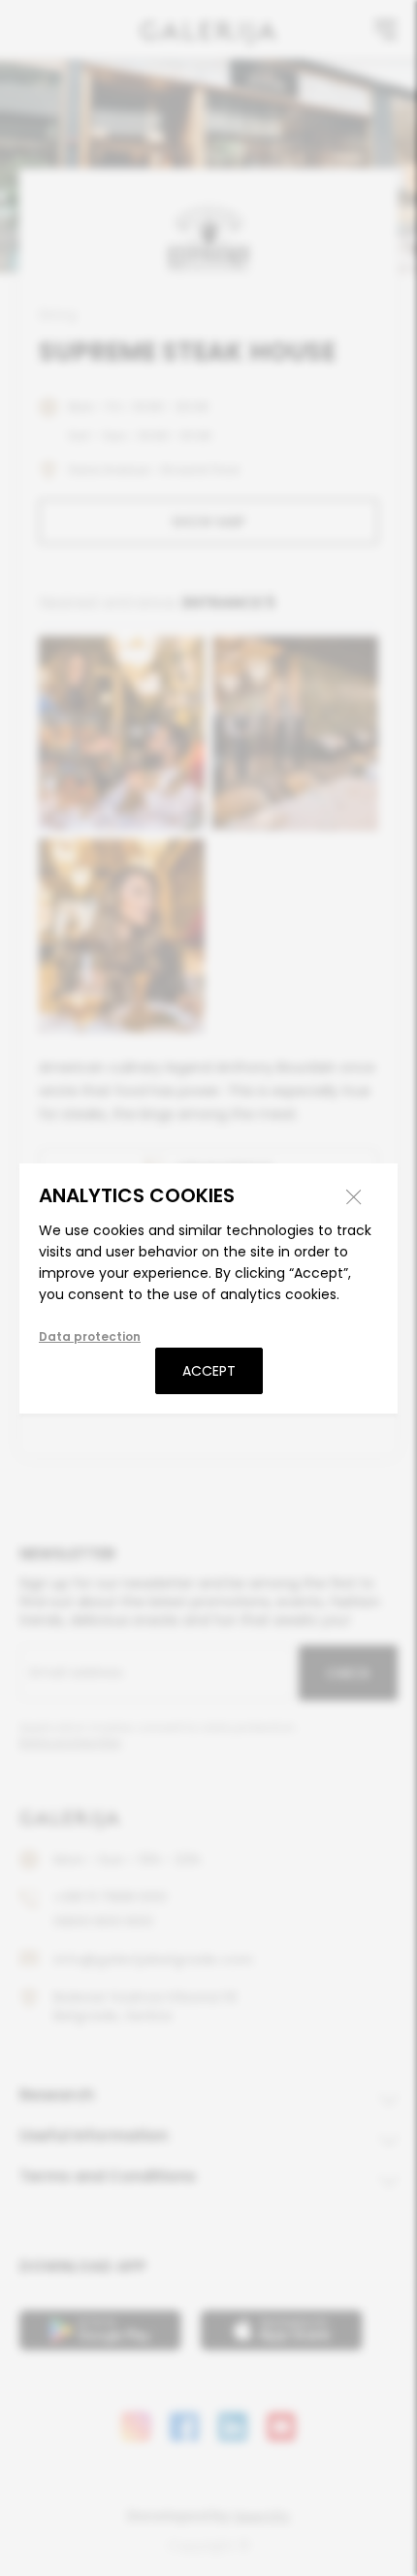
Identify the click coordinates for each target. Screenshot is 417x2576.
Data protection (90, 1336)
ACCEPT (209, 1371)
